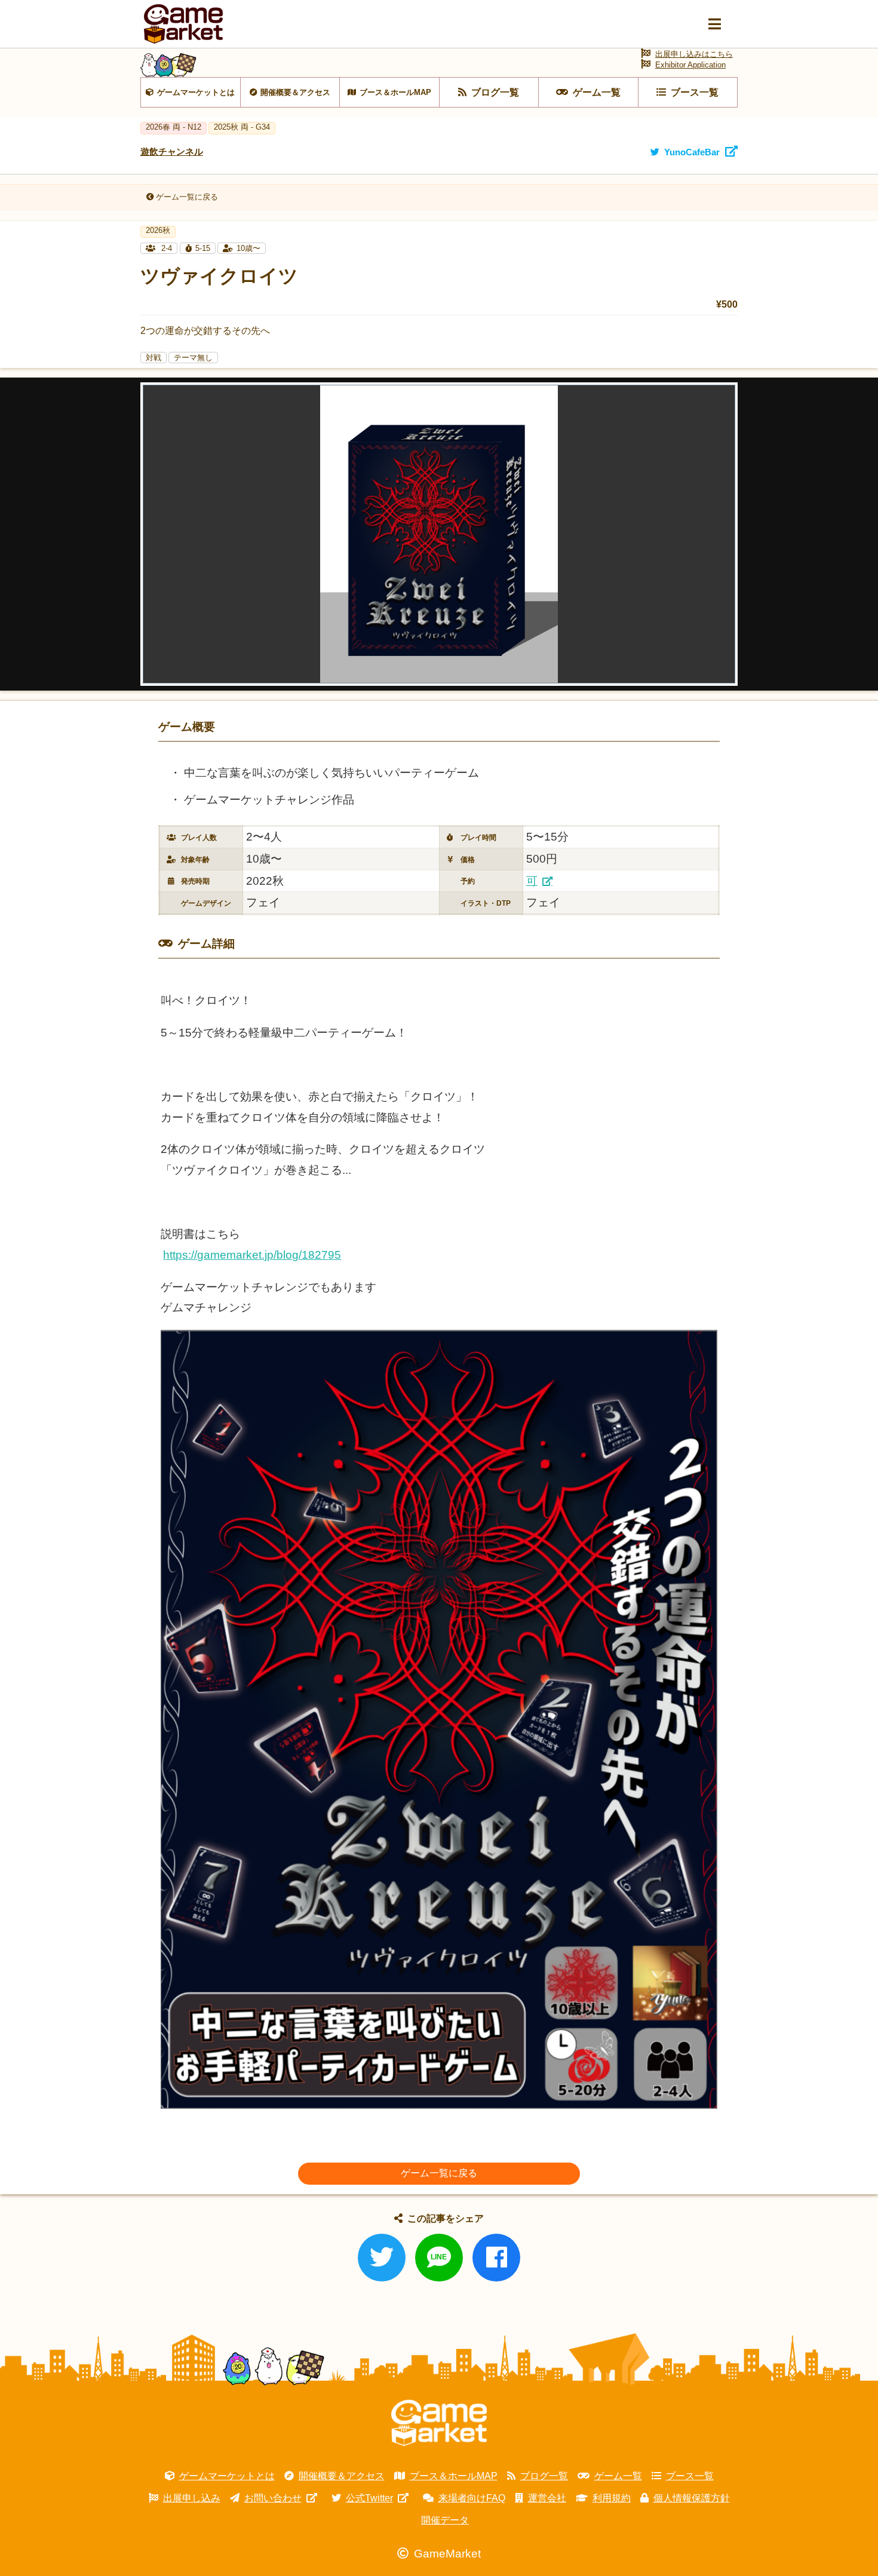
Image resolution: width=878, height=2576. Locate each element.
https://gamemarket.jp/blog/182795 (252, 1255)
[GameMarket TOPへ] (439, 2423)
